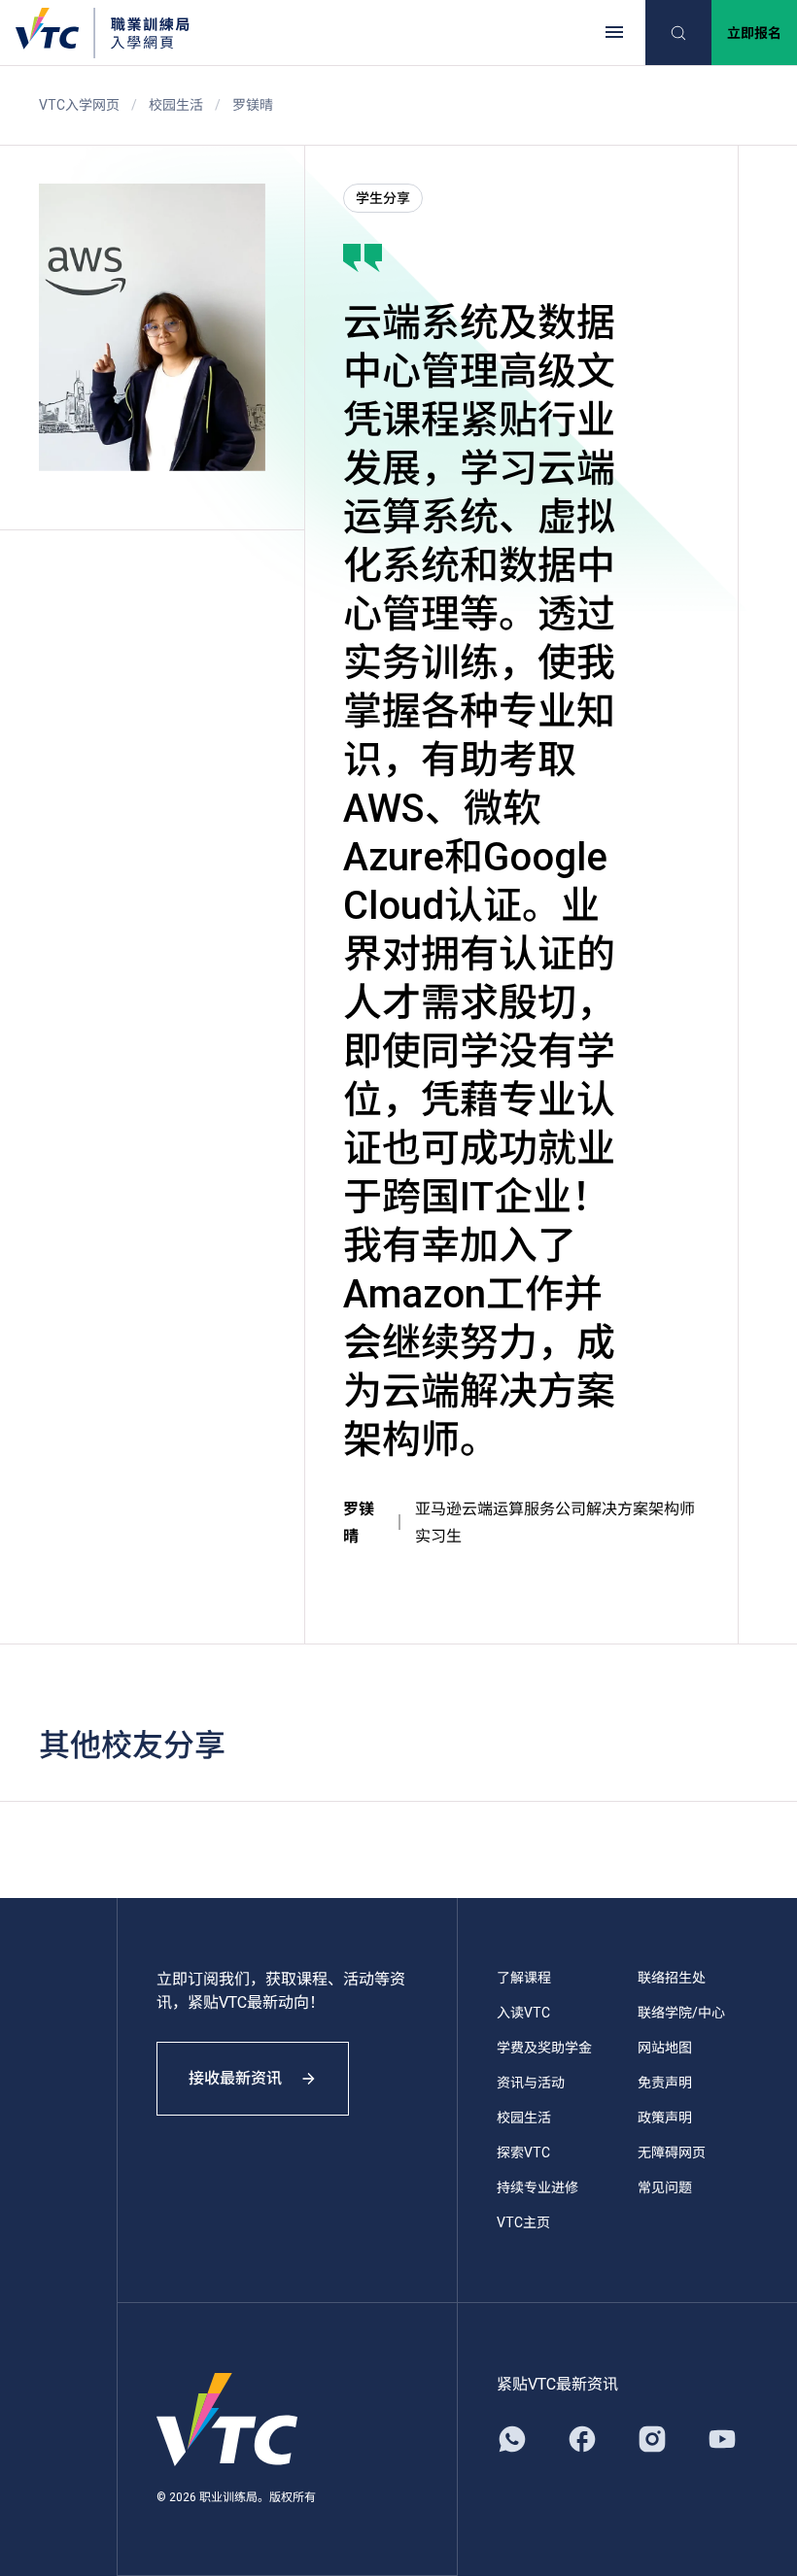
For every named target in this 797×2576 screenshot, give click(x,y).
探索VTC (523, 2152)
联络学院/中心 (681, 2013)
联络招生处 (672, 1978)
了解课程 (524, 1978)
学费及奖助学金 (544, 2048)
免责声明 (665, 2083)
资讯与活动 (531, 2083)
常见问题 (665, 2187)
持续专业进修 (537, 2187)
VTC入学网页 (79, 105)
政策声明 (665, 2118)
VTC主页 (523, 2222)
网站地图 (665, 2048)
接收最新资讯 (235, 2078)
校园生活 (176, 105)
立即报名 (754, 33)
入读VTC (523, 2013)
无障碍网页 (672, 2152)
